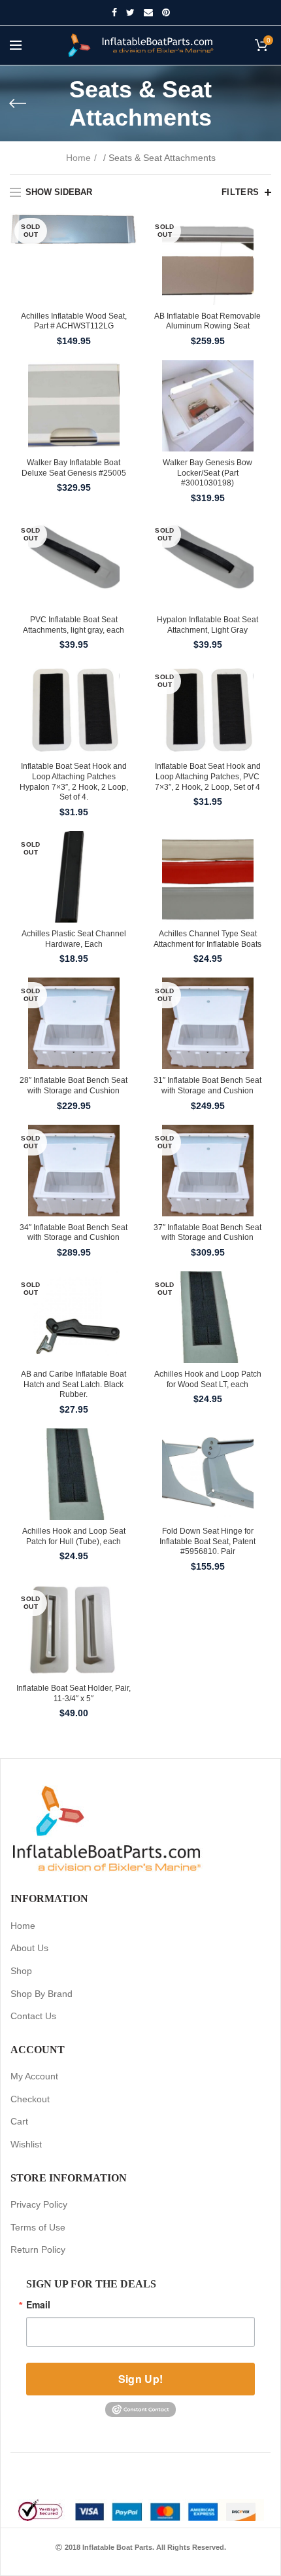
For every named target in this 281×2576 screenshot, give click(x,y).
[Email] (148, 12)
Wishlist (26, 2144)
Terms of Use (38, 2227)
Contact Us (33, 2016)
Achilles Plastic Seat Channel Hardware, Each (74, 939)
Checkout (30, 2099)
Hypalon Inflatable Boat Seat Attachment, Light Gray (207, 625)
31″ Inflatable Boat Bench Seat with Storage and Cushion (207, 1085)
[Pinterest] (166, 12)
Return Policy (38, 2250)
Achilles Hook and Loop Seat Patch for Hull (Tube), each (74, 1536)
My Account (34, 2076)
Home (78, 158)
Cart (19, 2121)
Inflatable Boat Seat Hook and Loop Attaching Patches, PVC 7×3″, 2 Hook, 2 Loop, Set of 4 (208, 776)
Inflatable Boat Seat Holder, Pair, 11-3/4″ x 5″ (74, 1693)
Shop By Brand (41, 1994)
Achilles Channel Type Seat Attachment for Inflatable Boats (207, 939)
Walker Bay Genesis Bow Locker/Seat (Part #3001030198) (207, 473)
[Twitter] (130, 12)
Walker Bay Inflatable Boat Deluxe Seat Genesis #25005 (74, 468)
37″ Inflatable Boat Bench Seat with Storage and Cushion (207, 1233)
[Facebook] (114, 12)
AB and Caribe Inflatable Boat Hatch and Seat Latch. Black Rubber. (74, 1384)
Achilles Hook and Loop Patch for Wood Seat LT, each (208, 1379)
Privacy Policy (39, 2204)
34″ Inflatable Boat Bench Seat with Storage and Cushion (74, 1233)
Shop (21, 1971)
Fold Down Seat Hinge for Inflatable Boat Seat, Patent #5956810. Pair (207, 1541)
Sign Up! (140, 2379)
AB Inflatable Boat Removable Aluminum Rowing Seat (207, 321)
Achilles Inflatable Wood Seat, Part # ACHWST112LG (74, 321)
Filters (240, 192)
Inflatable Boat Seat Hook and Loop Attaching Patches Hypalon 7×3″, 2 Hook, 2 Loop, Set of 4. (74, 782)
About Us (29, 1948)
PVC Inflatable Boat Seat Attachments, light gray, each (74, 625)
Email (38, 2304)
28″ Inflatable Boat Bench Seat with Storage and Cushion (74, 1085)
